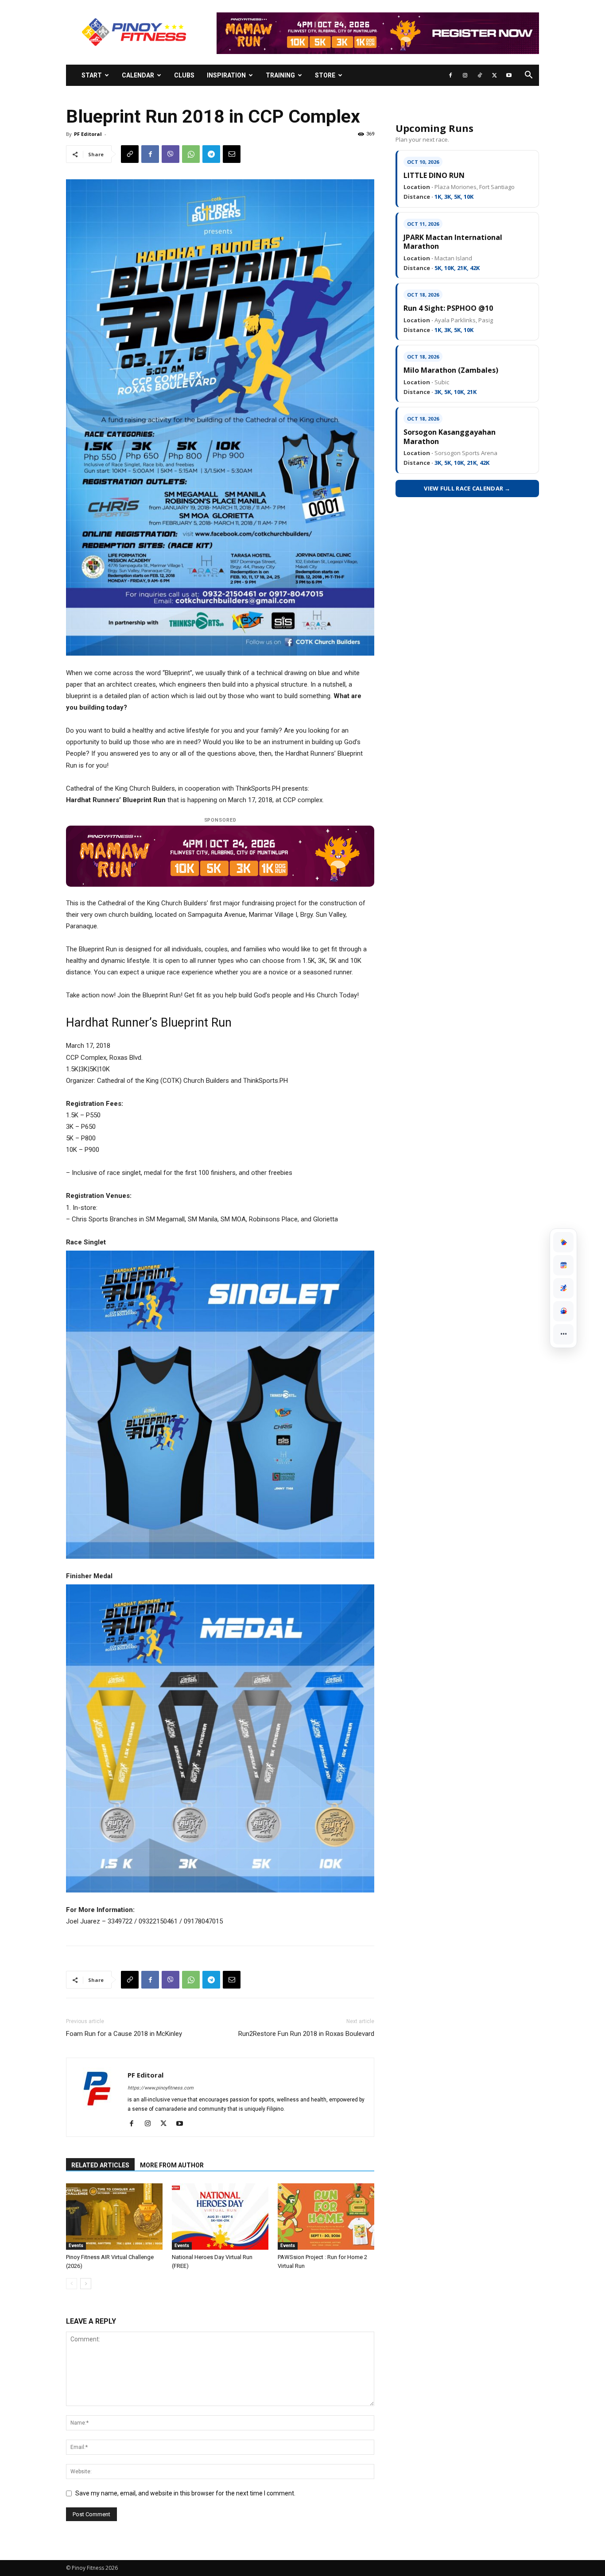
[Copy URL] (130, 154)
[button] (528, 76)
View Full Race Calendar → (467, 488)
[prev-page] (72, 2284)
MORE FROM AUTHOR (172, 2165)
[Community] (563, 1311)
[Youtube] (509, 75)
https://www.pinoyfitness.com (161, 2088)
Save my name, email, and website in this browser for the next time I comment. (185, 2493)
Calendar (138, 75)
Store (325, 75)
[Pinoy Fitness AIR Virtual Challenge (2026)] (114, 2217)
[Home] (563, 1242)
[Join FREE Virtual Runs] (563, 1288)
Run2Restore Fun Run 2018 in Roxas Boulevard (306, 2034)
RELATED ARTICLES (100, 2165)
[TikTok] (480, 75)
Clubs (184, 75)
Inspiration (226, 75)
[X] (494, 75)
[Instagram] (465, 75)
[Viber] (171, 154)
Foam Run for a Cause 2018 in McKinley (124, 2034)
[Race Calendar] (563, 1265)
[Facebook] (450, 75)
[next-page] (86, 2284)
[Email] (232, 154)
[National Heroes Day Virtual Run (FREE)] (220, 2217)
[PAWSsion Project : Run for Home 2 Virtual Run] (326, 2217)
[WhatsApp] (191, 154)
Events (76, 2246)
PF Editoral (88, 134)
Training (280, 75)
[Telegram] (211, 154)
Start (92, 75)
